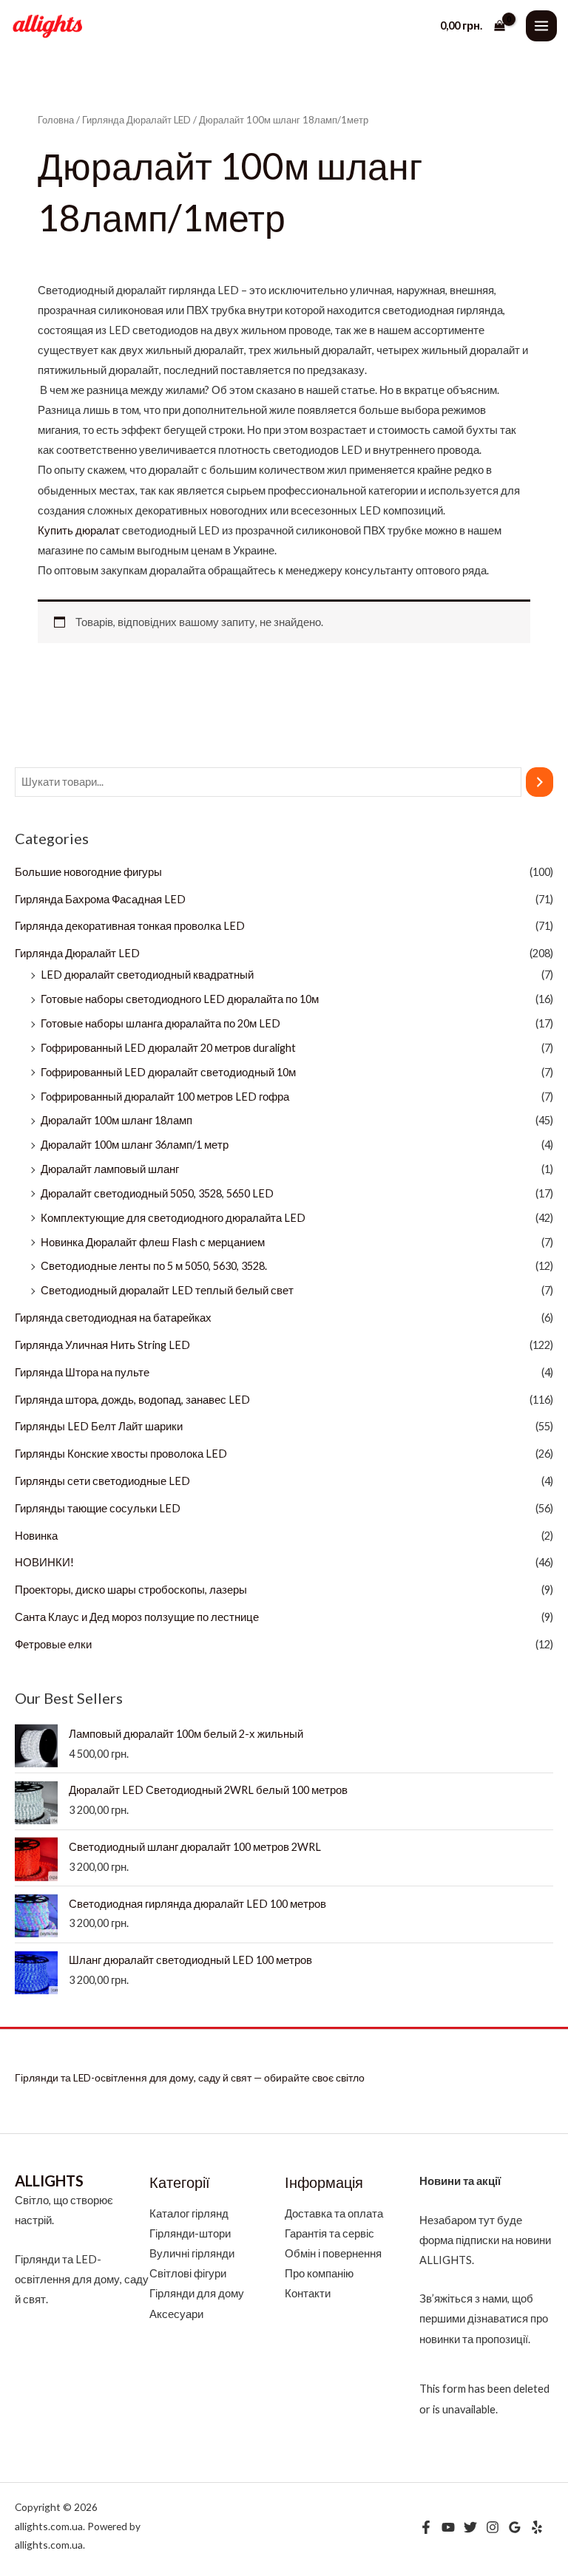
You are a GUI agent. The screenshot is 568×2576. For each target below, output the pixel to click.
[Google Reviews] (515, 2527)
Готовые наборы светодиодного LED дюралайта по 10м (180, 999)
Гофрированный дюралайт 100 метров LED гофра (165, 1097)
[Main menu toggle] (541, 26)
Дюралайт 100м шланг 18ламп (116, 1120)
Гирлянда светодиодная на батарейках (113, 1318)
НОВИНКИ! (44, 1562)
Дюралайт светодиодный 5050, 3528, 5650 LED (157, 1193)
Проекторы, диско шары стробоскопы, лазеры (131, 1590)
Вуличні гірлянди (192, 2253)
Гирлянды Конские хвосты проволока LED (121, 1454)
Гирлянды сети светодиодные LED (102, 1481)
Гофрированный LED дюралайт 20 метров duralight (168, 1048)
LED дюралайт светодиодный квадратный (147, 975)
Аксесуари (176, 2314)
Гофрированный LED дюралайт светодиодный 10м (168, 1072)
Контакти (308, 2293)
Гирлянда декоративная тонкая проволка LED (130, 926)
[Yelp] (537, 2527)
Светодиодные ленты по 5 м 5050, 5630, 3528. (154, 1266)
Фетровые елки (53, 1644)
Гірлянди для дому (197, 2293)
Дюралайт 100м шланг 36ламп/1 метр (135, 1145)
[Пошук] (540, 782)
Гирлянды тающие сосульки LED (98, 1508)
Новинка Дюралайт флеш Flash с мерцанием (153, 1242)
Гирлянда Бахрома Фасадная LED (100, 899)
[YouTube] (448, 2527)
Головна (56, 120)
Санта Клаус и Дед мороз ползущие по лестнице (137, 1617)
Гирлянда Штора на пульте (82, 1372)
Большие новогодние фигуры (88, 872)
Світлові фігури (188, 2273)
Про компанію (319, 2273)
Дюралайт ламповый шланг (110, 1169)
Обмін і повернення (333, 2253)
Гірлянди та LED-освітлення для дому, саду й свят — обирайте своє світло (190, 2077)
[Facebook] (426, 2527)
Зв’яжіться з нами (463, 2298)
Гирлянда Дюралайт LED (77, 953)
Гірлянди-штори (190, 2233)
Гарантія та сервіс (329, 2233)
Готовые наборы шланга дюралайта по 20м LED (160, 1023)
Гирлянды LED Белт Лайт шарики (99, 1426)
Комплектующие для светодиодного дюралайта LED (173, 1218)
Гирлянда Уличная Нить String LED (102, 1345)
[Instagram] (493, 2527)
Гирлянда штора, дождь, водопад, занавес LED (132, 1400)
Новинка (36, 1536)
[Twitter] (470, 2527)
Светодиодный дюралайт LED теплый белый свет (167, 1290)
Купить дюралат (79, 530)
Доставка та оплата (334, 2213)
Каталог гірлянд (189, 2213)
